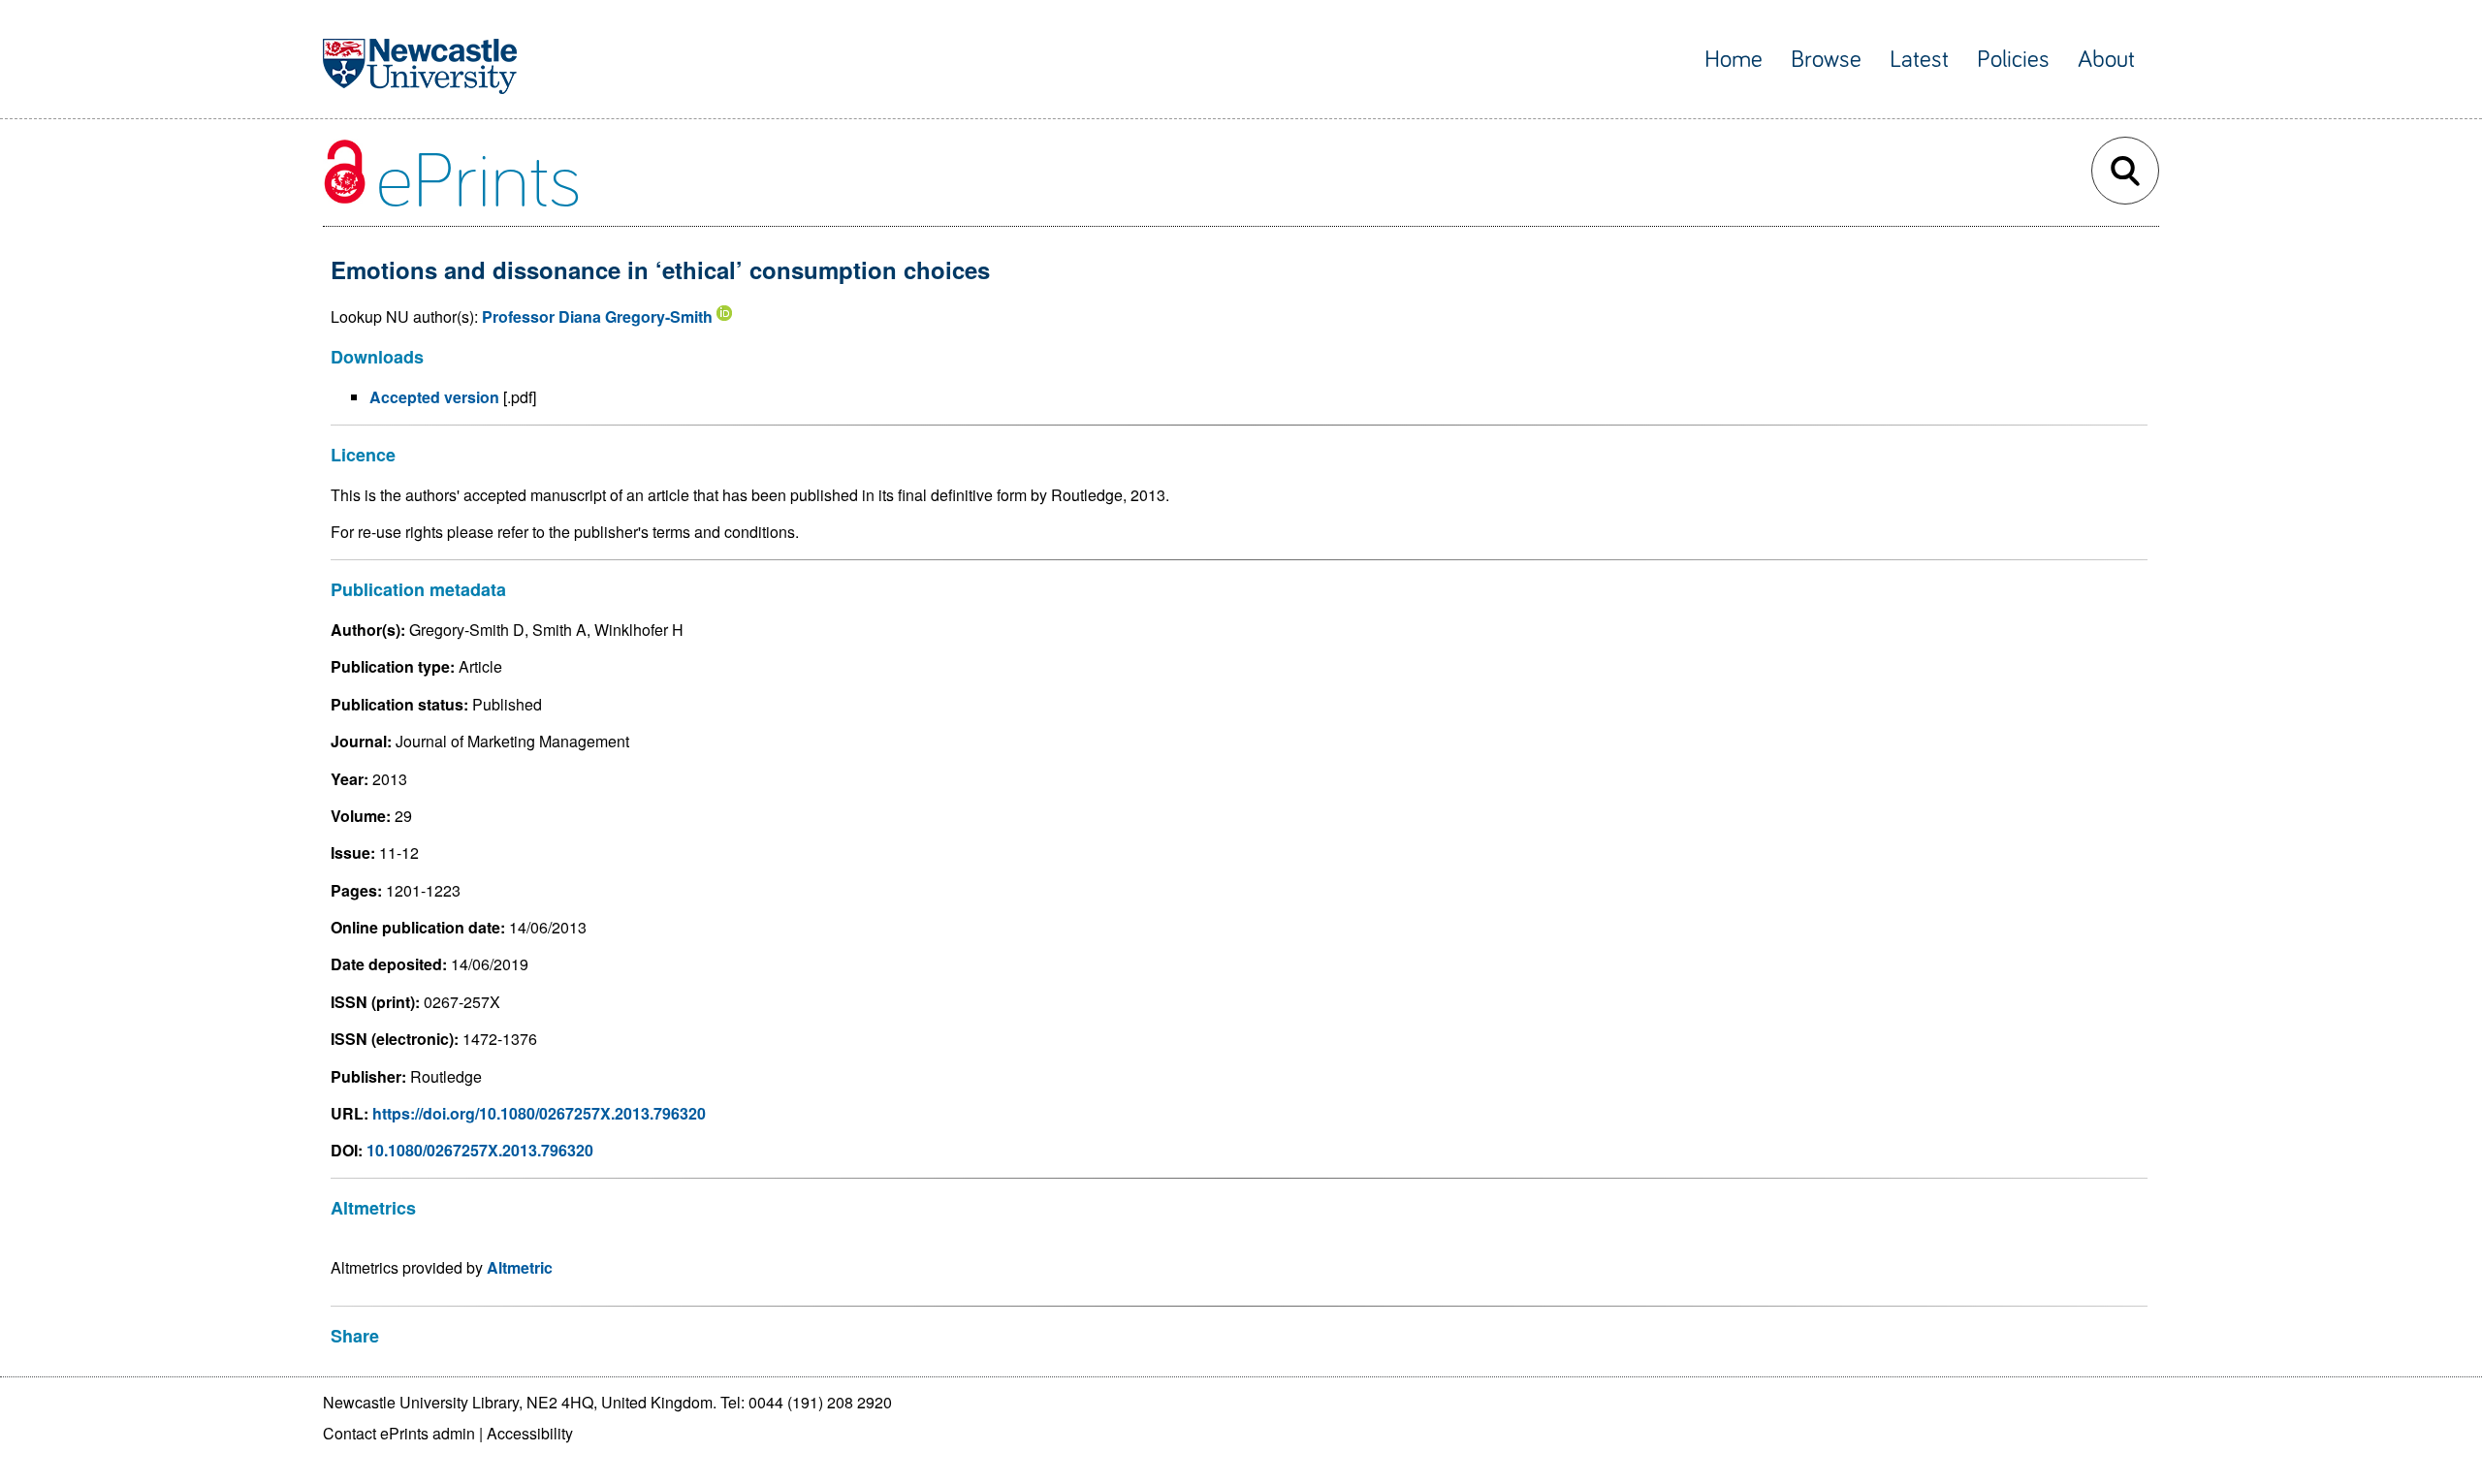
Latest (1919, 60)
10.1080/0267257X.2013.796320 (480, 1150)
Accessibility (530, 1433)
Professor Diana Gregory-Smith (597, 316)
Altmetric (520, 1267)
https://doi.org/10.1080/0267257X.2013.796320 (539, 1113)
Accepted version (434, 397)
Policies (2013, 60)
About (2106, 60)
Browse (1826, 60)
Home (1734, 60)
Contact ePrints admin (399, 1433)
